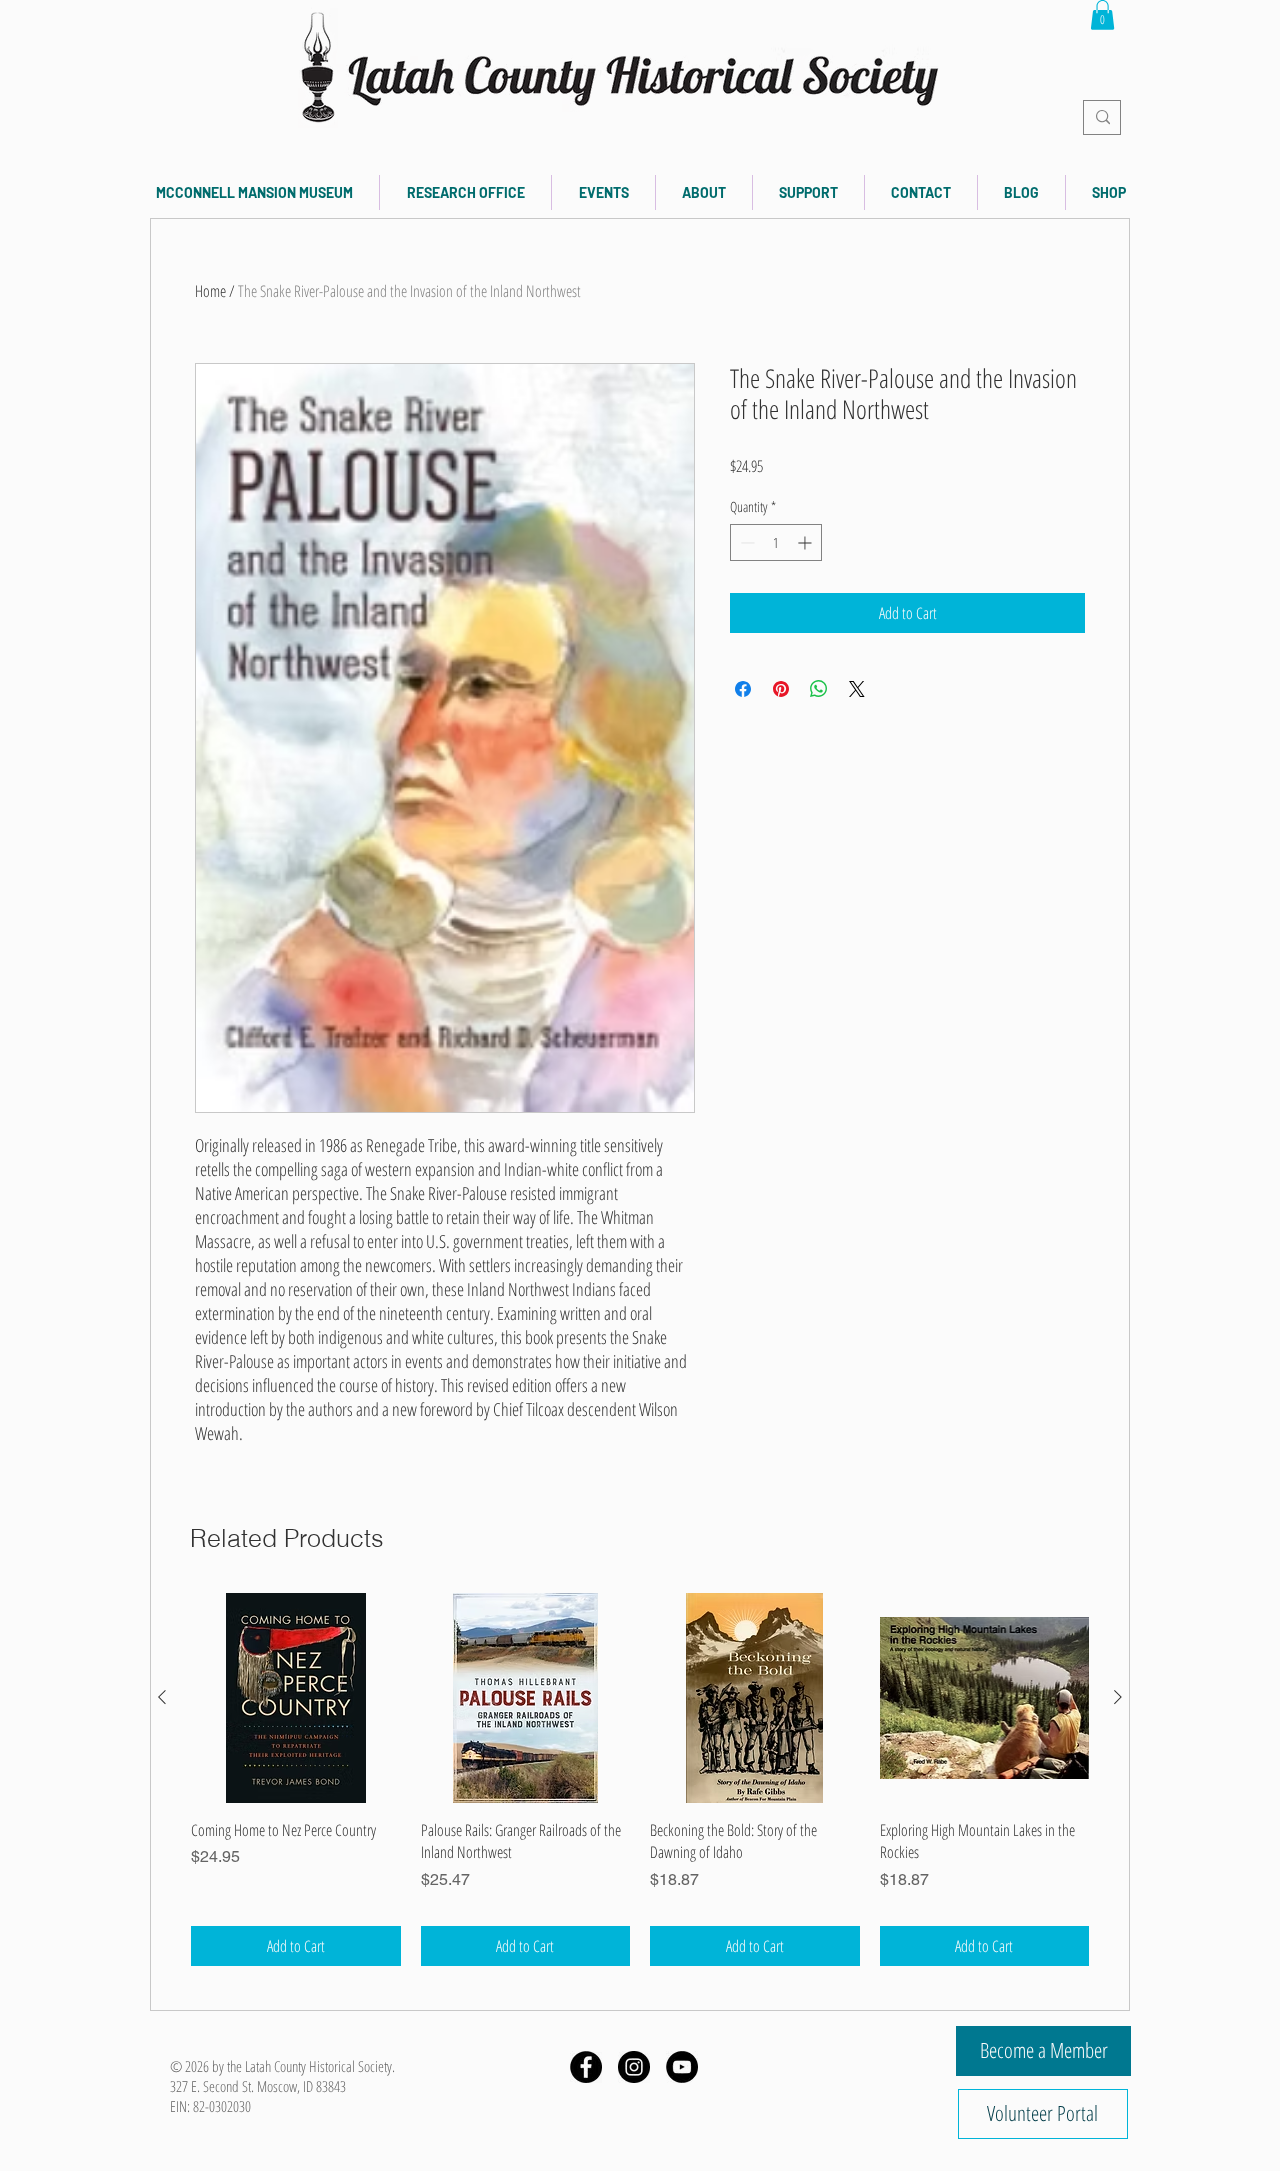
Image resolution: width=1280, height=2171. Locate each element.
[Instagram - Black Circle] (634, 2067)
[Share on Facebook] (743, 689)
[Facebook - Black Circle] (586, 2067)
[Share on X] (857, 689)
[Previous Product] (162, 1697)
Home (210, 291)
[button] (1102, 15)
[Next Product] (1118, 1697)
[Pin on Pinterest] (781, 689)
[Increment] (806, 542)
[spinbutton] (776, 542)
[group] (640, 1779)
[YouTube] (682, 2067)
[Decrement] (745, 542)
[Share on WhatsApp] (819, 689)
